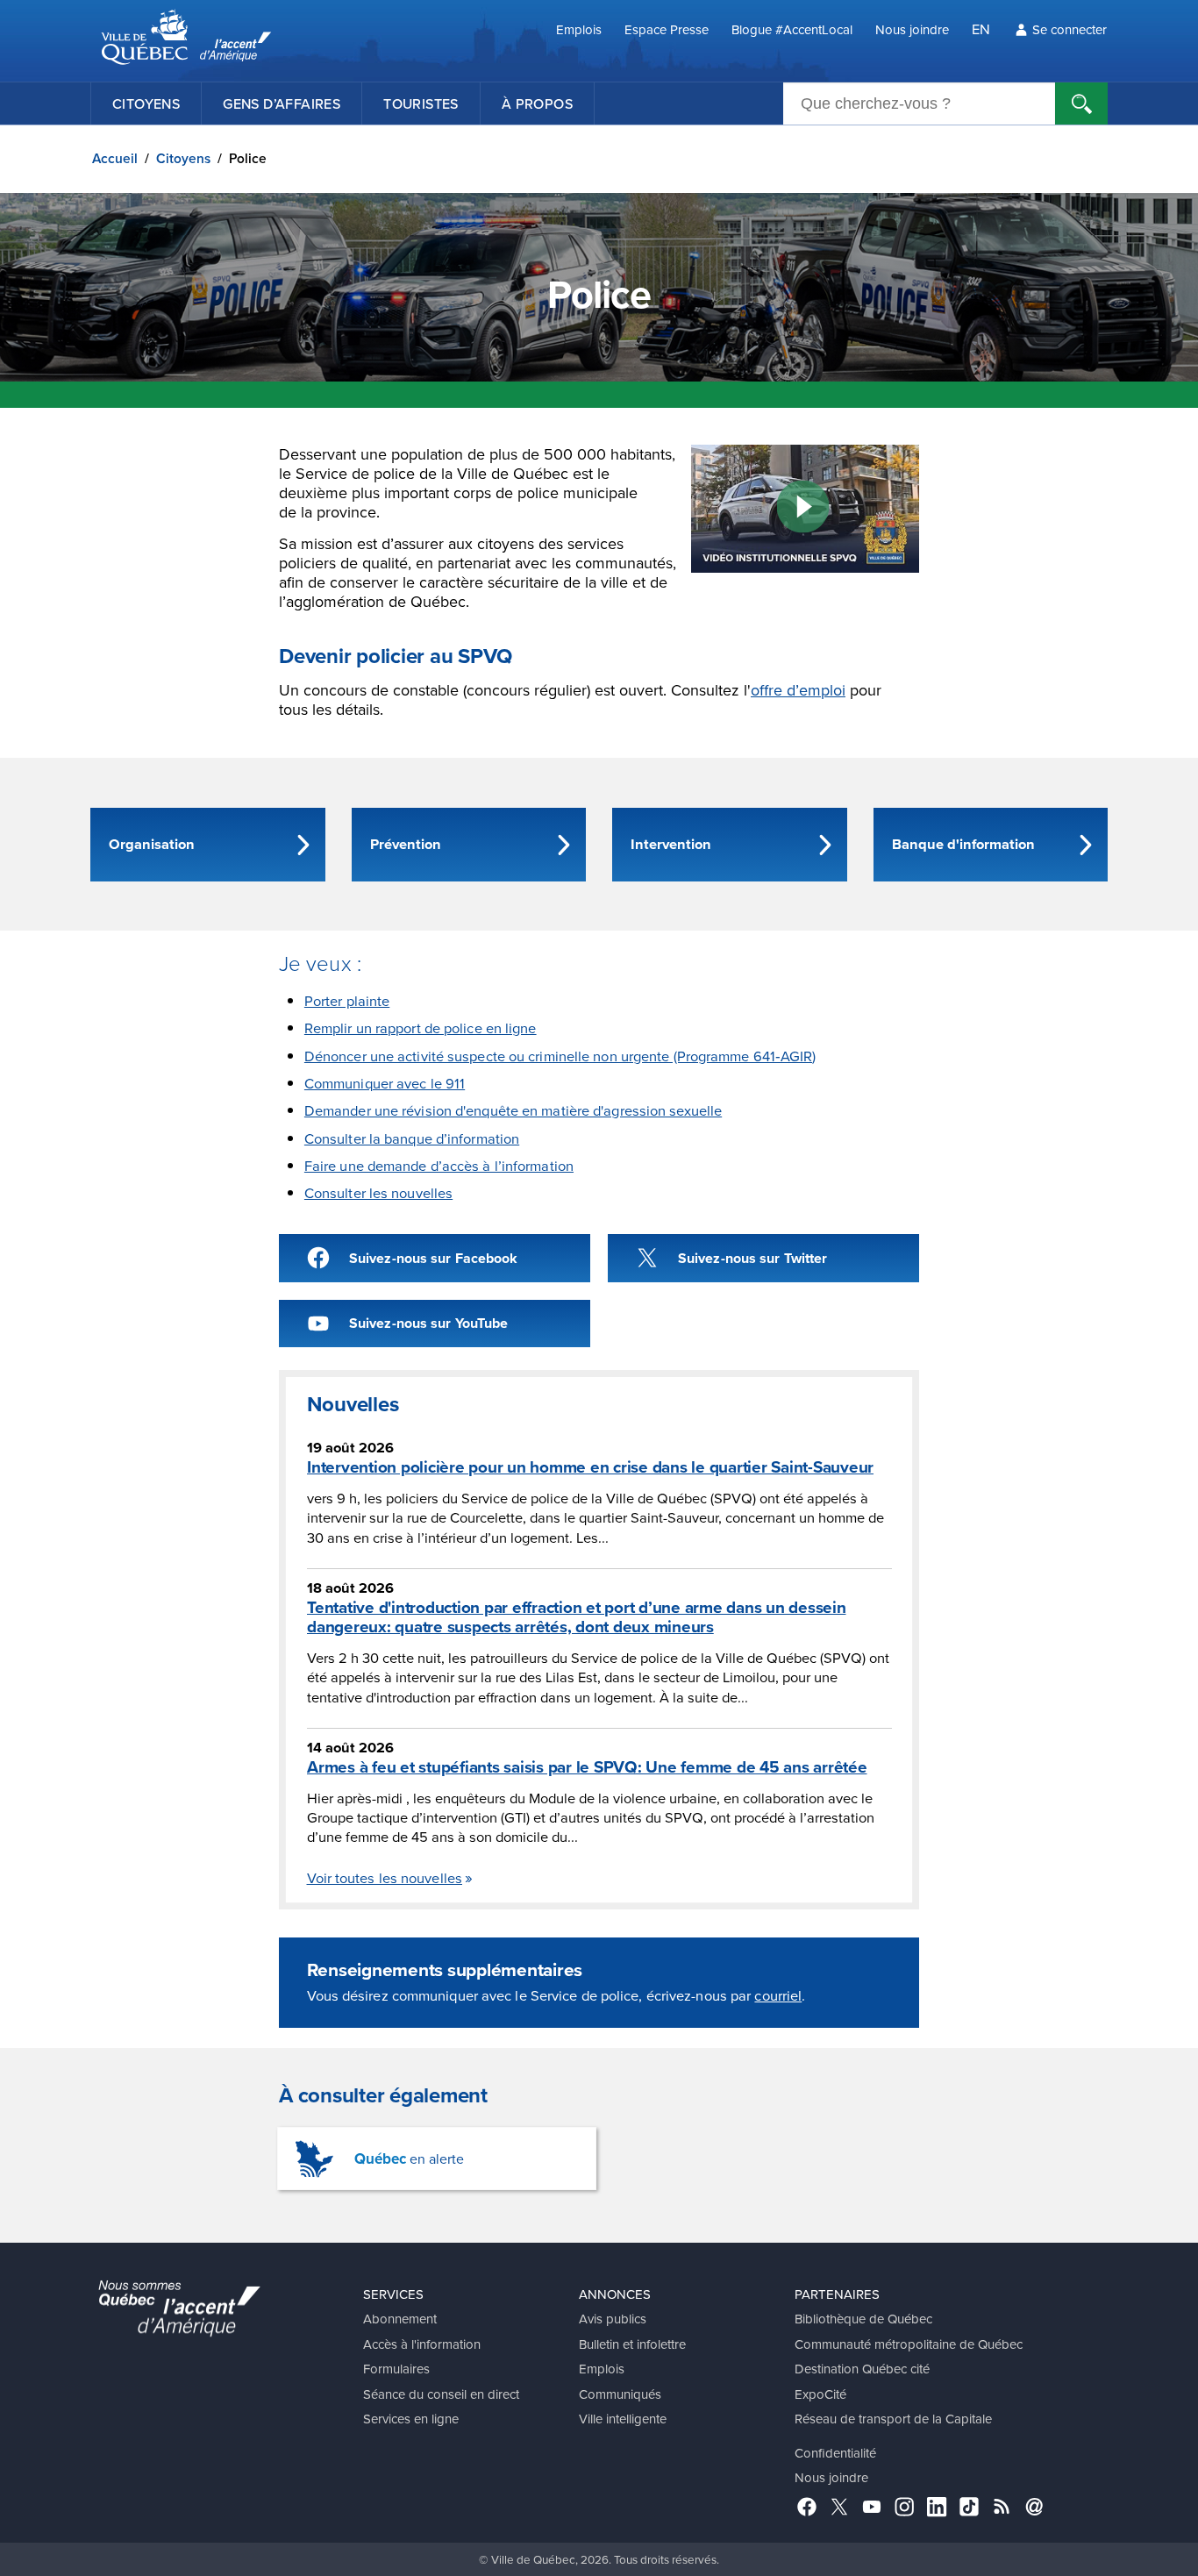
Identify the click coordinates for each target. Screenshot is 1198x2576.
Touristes (421, 103)
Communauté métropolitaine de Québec (909, 2344)
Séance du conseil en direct (441, 2394)
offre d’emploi (798, 690)
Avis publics (613, 2319)
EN (981, 29)
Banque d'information (963, 844)
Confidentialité (835, 2453)
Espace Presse (667, 29)
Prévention (406, 844)
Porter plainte (347, 1000)
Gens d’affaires (282, 103)
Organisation (152, 844)
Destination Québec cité (862, 2369)
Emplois (579, 29)
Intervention (671, 844)
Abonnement (400, 2319)
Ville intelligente (623, 2419)
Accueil (115, 158)
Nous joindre (912, 29)
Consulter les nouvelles (378, 1192)
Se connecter (1070, 29)
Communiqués (620, 2394)
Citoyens (146, 103)
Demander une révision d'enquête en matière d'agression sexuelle (513, 1110)
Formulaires (396, 2369)
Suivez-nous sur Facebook (433, 1258)
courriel (778, 1995)
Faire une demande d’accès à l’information (439, 1165)
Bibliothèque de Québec (863, 2319)
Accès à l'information (422, 2344)
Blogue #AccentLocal (792, 29)
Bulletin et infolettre (632, 2344)
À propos (537, 103)
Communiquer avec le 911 (385, 1083)
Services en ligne (411, 2419)
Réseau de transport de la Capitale (893, 2419)
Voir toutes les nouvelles (385, 1877)
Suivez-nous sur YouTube (428, 1323)
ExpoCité (820, 2394)
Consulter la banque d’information (412, 1138)
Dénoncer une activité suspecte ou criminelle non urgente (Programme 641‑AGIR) (560, 1056)
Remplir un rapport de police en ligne (421, 1028)
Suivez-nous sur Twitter (752, 1258)
